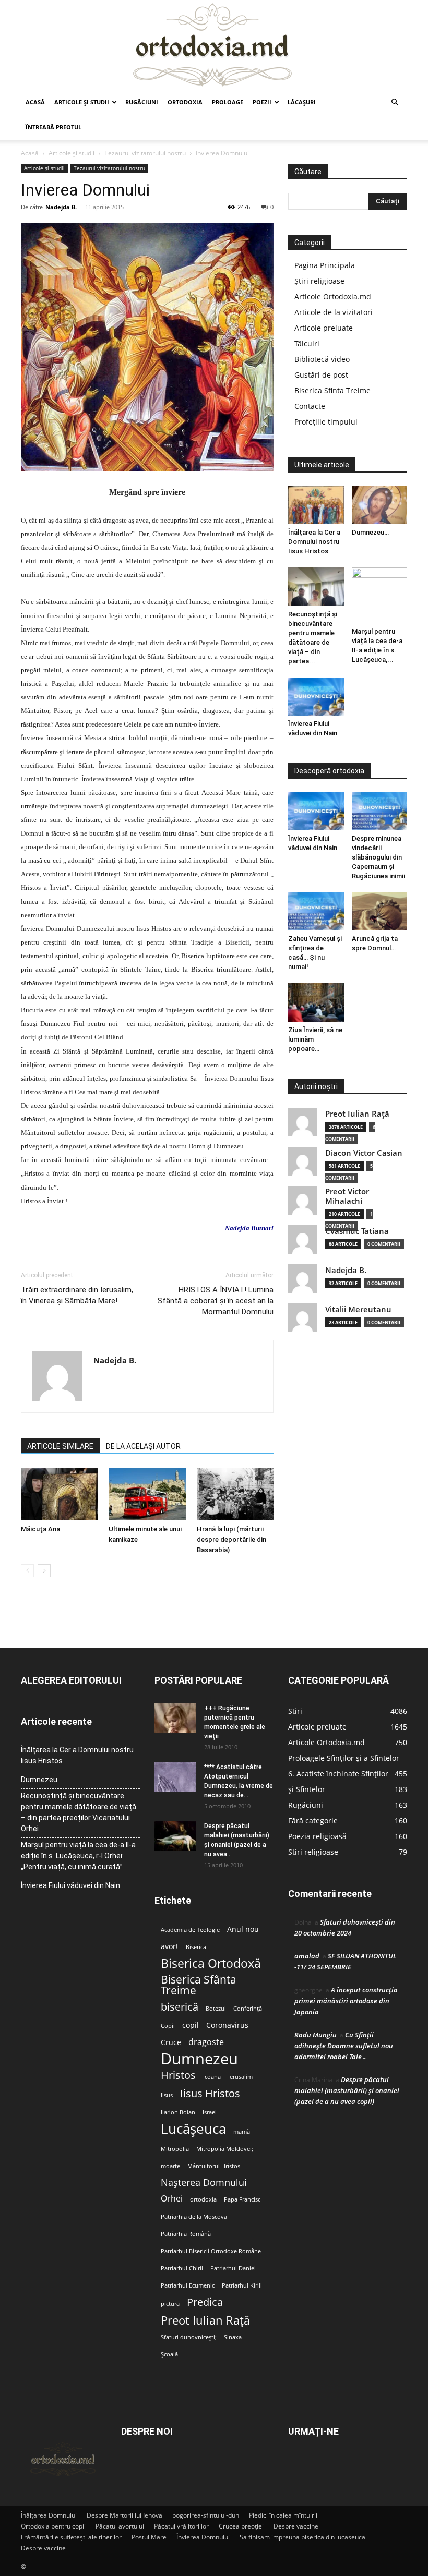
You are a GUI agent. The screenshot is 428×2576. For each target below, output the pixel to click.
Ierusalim (240, 2077)
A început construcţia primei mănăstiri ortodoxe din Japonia (346, 2001)
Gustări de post (321, 375)
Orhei (172, 2199)
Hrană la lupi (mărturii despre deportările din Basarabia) (231, 1539)
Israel (210, 2112)
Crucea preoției (241, 2526)
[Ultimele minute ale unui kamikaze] (147, 1494)
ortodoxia (203, 2199)
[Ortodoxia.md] (214, 45)
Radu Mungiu (316, 2035)
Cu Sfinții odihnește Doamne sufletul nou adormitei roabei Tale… (344, 2046)
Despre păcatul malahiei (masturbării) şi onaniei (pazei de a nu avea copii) (347, 2090)
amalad (307, 1956)
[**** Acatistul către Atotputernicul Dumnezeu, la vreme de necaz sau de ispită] (175, 1777)
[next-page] (44, 1571)
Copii (168, 2026)
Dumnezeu (199, 2059)
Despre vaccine (296, 2526)
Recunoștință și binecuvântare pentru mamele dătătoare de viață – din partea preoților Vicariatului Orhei (79, 1812)
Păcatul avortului (120, 2526)
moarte (170, 2166)
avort (170, 1946)
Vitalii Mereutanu (358, 1309)
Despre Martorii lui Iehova (124, 2515)
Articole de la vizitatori (334, 312)
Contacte (310, 406)
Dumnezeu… (370, 532)
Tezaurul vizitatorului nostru (145, 153)
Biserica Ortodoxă (211, 1963)
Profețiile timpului (326, 422)
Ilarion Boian (178, 2112)
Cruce (171, 2042)
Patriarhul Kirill (242, 2285)
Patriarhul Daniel (233, 2268)
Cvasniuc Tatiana (357, 1231)
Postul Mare (149, 2537)
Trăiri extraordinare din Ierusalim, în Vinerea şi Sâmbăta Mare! (77, 1295)
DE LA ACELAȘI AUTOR (143, 1446)
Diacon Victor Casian (364, 1153)
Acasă (35, 102)
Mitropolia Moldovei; (225, 2149)
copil (191, 2025)
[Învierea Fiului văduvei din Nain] (316, 697)
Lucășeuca (193, 2129)
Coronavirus (227, 2025)
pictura (170, 2304)
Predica (205, 2302)
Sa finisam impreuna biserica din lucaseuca (302, 2537)
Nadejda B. (61, 207)
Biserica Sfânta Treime (199, 1985)
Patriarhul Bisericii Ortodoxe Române (211, 2251)
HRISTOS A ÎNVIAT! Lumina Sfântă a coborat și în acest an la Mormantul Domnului (216, 1301)
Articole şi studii (82, 102)
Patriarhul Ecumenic (188, 2285)
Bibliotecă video (322, 359)
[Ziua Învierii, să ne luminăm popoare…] (316, 1002)
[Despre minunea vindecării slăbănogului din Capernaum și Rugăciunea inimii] (380, 811)
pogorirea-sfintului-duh (206, 2515)
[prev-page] (27, 1571)
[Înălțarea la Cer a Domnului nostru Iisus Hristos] (316, 505)
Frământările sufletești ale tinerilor (71, 2537)
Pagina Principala (325, 265)
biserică (180, 2007)
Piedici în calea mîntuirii (283, 2515)
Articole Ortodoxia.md (333, 297)
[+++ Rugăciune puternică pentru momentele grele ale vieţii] (175, 1718)
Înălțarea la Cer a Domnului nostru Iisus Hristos (314, 542)
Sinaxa (233, 2337)
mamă (242, 2132)
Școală (169, 2354)
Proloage (228, 102)
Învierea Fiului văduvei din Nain (70, 1885)
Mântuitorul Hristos (214, 2166)
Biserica (196, 1947)
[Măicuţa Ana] (59, 1494)
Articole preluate (324, 328)
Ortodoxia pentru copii (53, 2526)
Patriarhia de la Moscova (194, 2217)
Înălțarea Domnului (49, 2515)
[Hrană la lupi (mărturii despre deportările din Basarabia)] (235, 1494)
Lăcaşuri (302, 102)
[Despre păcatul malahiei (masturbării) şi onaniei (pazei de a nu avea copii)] (175, 1836)
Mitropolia (175, 2149)
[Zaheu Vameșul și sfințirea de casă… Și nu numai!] (316, 911)
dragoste (206, 2042)
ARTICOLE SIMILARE (60, 1446)
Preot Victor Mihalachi (347, 1196)
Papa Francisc (242, 2199)
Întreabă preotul (53, 127)
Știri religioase (319, 281)
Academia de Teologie (190, 1930)
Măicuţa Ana (40, 1529)
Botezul (216, 2009)
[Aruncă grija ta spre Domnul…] (380, 911)
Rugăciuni (142, 102)
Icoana (212, 2077)
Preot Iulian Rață (205, 2320)
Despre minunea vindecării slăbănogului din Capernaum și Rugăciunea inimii (378, 857)
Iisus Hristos (210, 2093)
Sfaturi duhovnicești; (189, 2337)
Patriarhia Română (186, 2234)
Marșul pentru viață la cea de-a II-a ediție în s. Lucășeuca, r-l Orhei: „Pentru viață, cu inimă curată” (78, 1856)
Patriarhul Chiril (182, 2268)
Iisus (167, 2095)
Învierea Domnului (203, 2537)
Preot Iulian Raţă (357, 1114)
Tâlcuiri (307, 343)
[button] (395, 102)
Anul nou (243, 1929)
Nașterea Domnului (204, 2182)
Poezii (262, 102)
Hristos (178, 2075)
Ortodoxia (185, 102)
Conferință (248, 2009)
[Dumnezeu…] (380, 505)
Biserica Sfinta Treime (332, 390)
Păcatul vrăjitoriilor (181, 2526)
